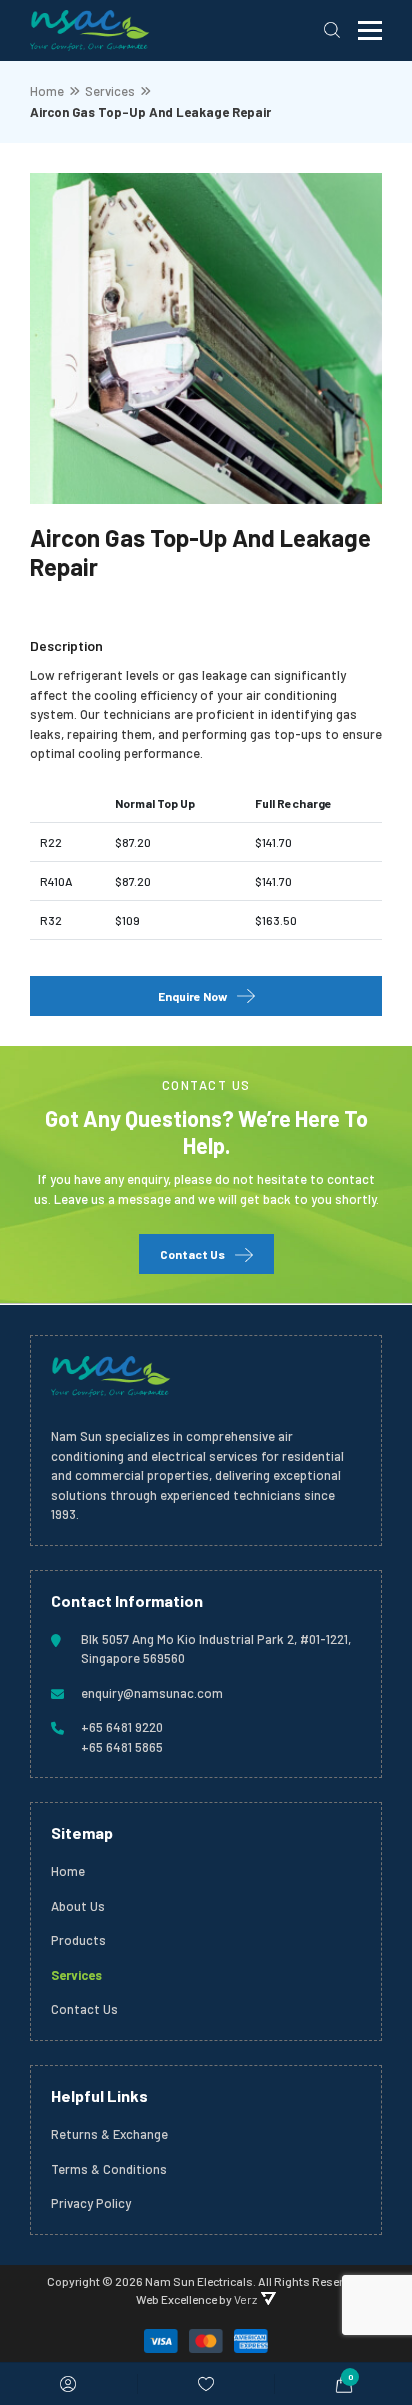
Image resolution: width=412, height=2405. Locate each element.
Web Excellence (176, 2299)
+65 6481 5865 (122, 1747)
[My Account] (68, 2384)
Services (110, 91)
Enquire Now (192, 996)
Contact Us (192, 1254)
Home (47, 91)
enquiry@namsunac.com (152, 1693)
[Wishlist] (205, 2384)
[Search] (332, 30)
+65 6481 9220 (122, 1727)
